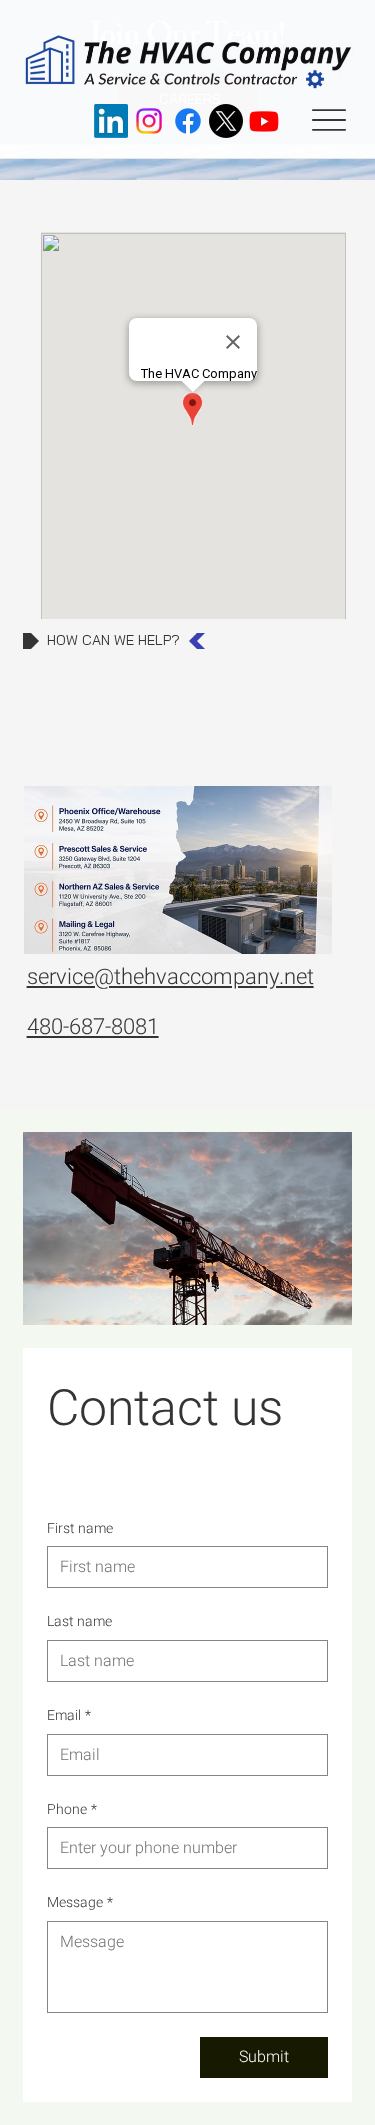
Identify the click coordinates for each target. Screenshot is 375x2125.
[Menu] (329, 121)
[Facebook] (188, 121)
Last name (79, 1622)
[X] (226, 121)
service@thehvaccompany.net (170, 977)
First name (80, 1529)
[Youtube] (264, 121)
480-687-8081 (93, 1027)
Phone (72, 1810)
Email (69, 1716)
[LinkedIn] (111, 121)
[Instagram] (149, 121)
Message (80, 1903)
